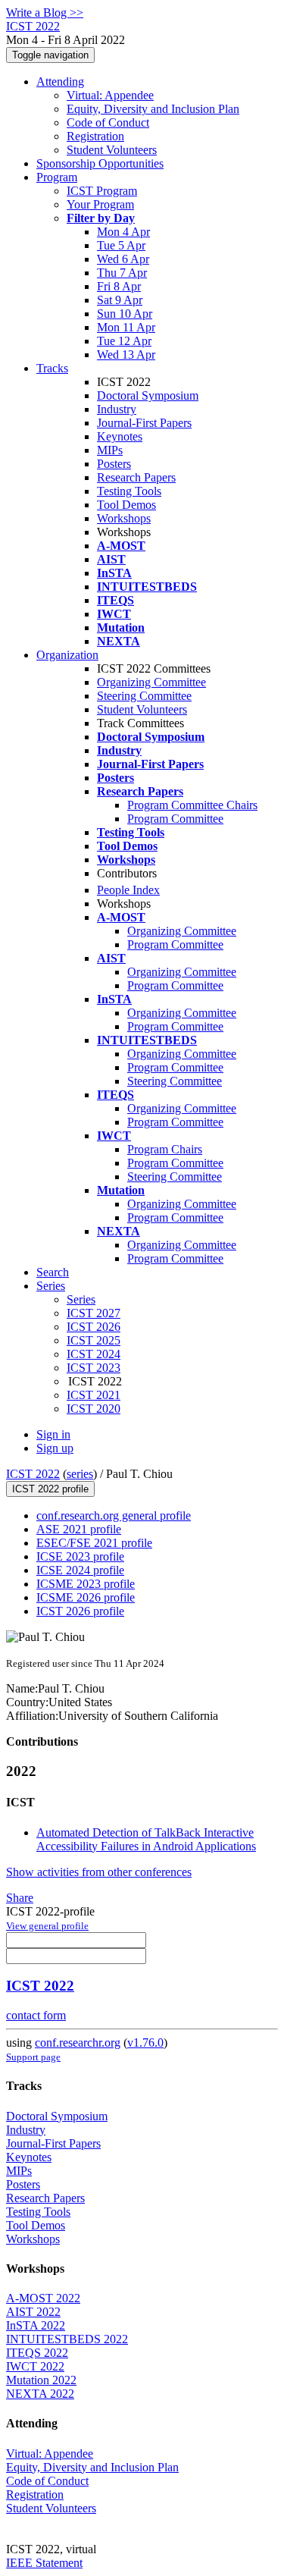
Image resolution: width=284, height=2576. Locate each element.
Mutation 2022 (41, 2380)
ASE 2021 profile (79, 1529)
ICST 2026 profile (80, 1611)
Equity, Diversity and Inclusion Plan (153, 109)
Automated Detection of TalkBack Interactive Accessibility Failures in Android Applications (146, 1839)
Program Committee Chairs (192, 805)
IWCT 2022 (35, 2366)
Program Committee (175, 819)
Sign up (55, 1448)
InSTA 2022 (36, 2325)
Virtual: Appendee (110, 95)
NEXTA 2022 (40, 2394)
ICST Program (102, 191)
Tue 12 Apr (124, 341)
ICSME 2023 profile (86, 1584)
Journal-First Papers (144, 423)
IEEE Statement (44, 2563)
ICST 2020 (94, 1409)
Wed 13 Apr (126, 355)
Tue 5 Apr (121, 245)
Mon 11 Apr (126, 327)
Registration (95, 136)
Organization (67, 655)
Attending (60, 82)
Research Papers (136, 477)
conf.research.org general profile (114, 1515)
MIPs (110, 450)
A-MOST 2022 (43, 2298)
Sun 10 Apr (125, 314)
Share (20, 1898)
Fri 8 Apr (119, 286)
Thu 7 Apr (122, 273)
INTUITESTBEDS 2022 (67, 2339)
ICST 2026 (94, 1327)
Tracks (52, 368)
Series (81, 1299)
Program (57, 177)
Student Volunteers (112, 150)
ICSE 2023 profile (80, 1556)
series (80, 1474)
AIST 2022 (33, 2312)
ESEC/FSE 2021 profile (94, 1543)
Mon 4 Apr (123, 232)
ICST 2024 (94, 1354)
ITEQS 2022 (37, 2353)
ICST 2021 (94, 1395)
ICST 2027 (94, 1313)
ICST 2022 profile (50, 1489)
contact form (36, 2015)
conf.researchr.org (78, 2043)
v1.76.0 (145, 2043)
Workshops (124, 518)
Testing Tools (129, 491)
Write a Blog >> (45, 13)
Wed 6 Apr (123, 259)
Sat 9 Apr (120, 300)
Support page (33, 2057)
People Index (128, 890)
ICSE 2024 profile (80, 1570)
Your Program (100, 204)
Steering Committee (144, 696)
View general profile (47, 1926)
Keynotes (120, 436)
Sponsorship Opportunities (100, 163)
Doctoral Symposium (148, 395)
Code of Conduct (108, 122)
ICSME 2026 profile (86, 1597)
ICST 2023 (94, 1368)
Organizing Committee (151, 682)
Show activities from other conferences (99, 1872)
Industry (117, 409)
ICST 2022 (33, 1474)
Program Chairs (165, 1149)
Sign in (53, 1434)
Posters (114, 464)
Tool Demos (126, 505)
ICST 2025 (94, 1340)
